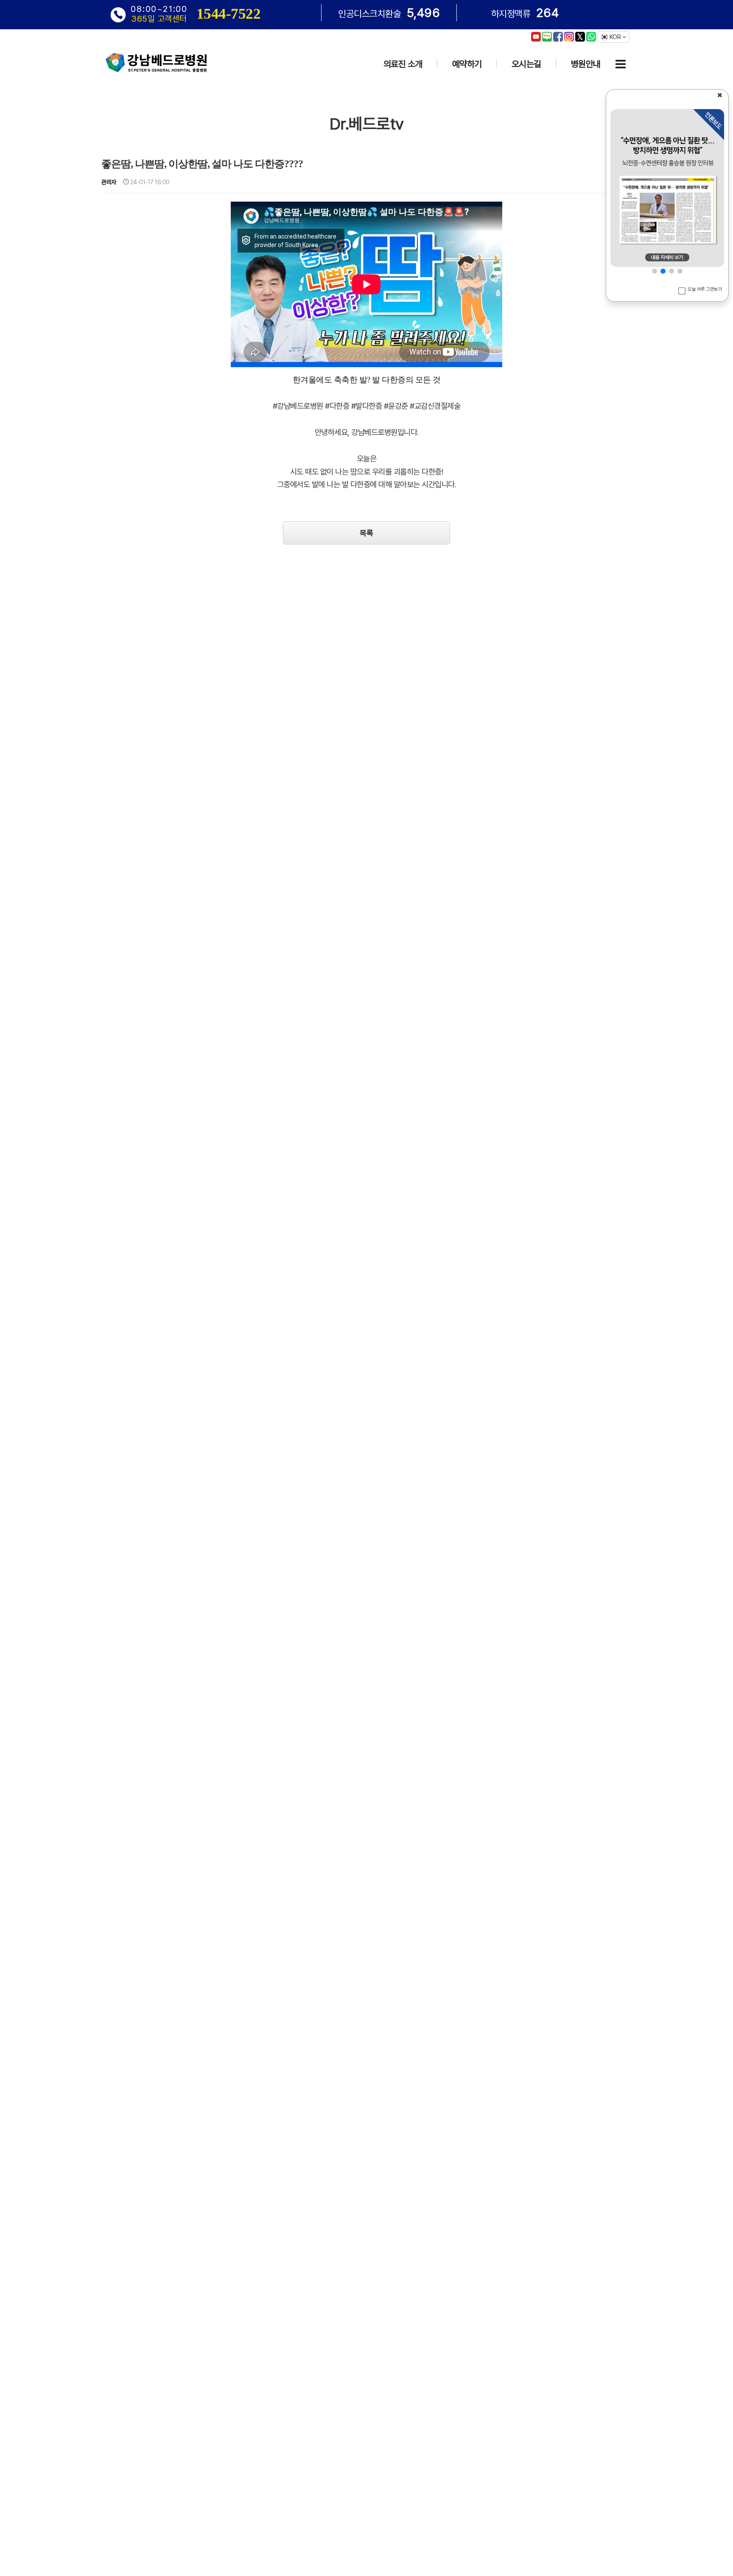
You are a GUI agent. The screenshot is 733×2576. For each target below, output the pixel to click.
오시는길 (526, 64)
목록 (366, 533)
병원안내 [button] (586, 64)
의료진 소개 (403, 64)
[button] (655, 271)
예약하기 (467, 64)
